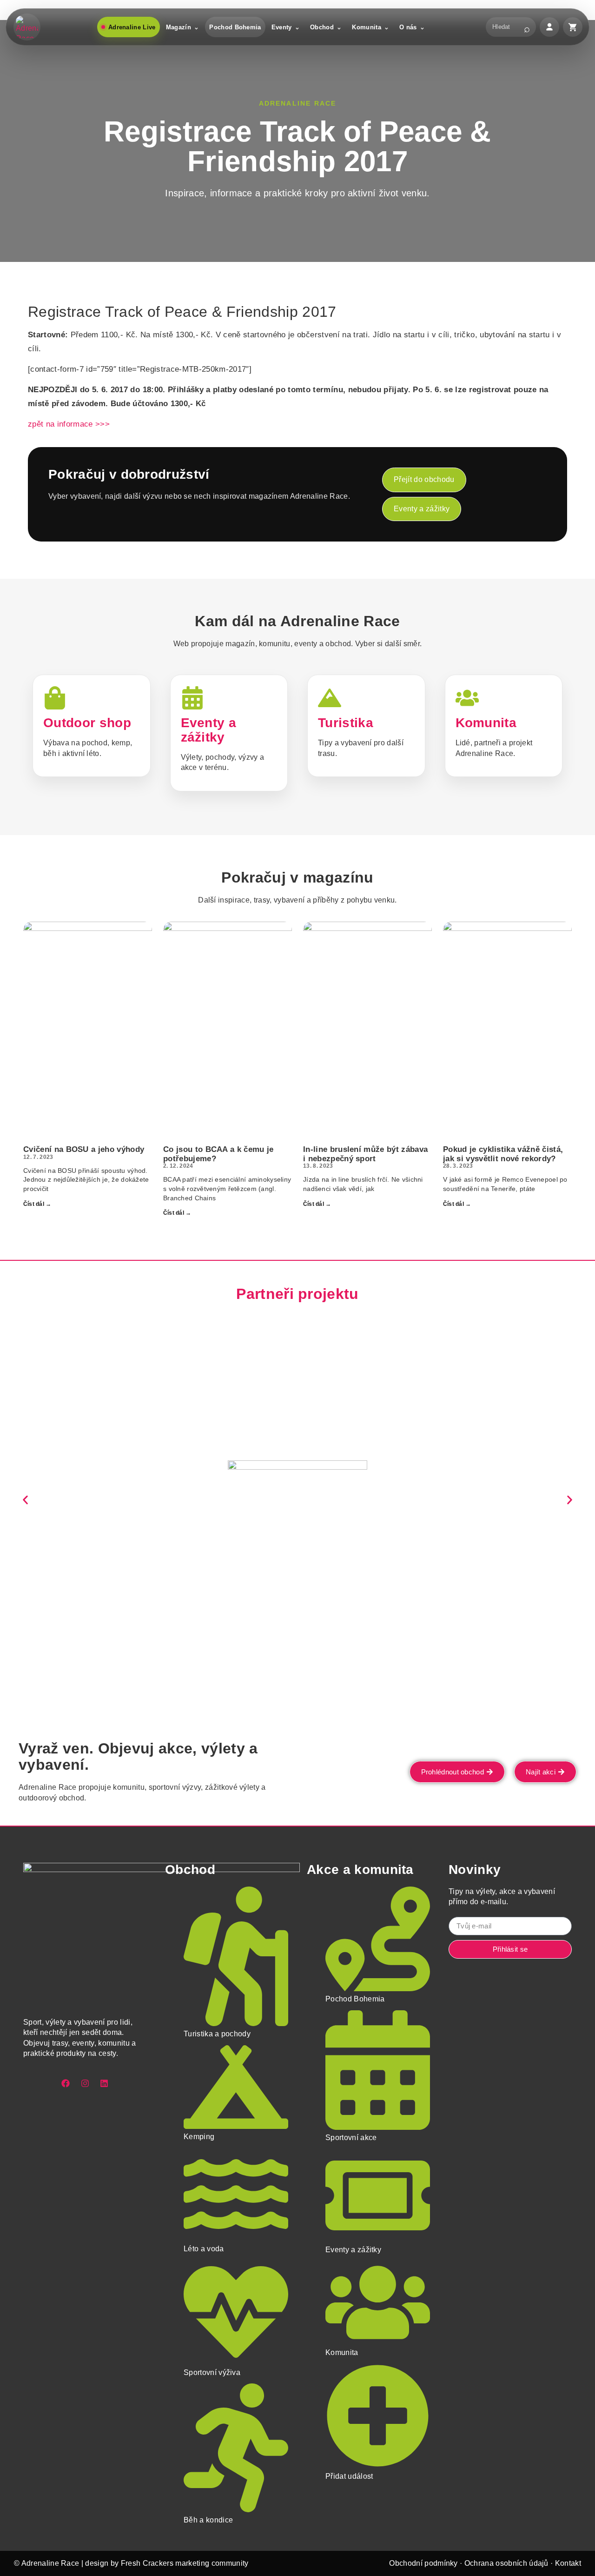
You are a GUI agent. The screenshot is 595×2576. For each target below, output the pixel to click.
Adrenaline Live (132, 27)
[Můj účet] (549, 27)
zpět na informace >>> (69, 424)
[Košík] (573, 27)
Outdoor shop (87, 723)
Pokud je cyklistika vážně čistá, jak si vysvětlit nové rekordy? (503, 1154)
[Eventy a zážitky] (192, 698)
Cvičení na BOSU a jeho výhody (84, 1149)
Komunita (367, 27)
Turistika (346, 723)
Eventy (282, 27)
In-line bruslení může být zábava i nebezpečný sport (365, 1154)
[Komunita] (467, 698)
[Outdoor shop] (55, 698)
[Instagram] (85, 2083)
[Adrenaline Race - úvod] (27, 27)
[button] (25, 1500)
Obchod (322, 27)
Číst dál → (37, 1204)
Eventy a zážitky (209, 730)
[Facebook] (66, 2083)
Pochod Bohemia (235, 27)
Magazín (178, 27)
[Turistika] (330, 698)
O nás (408, 27)
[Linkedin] (104, 2083)
